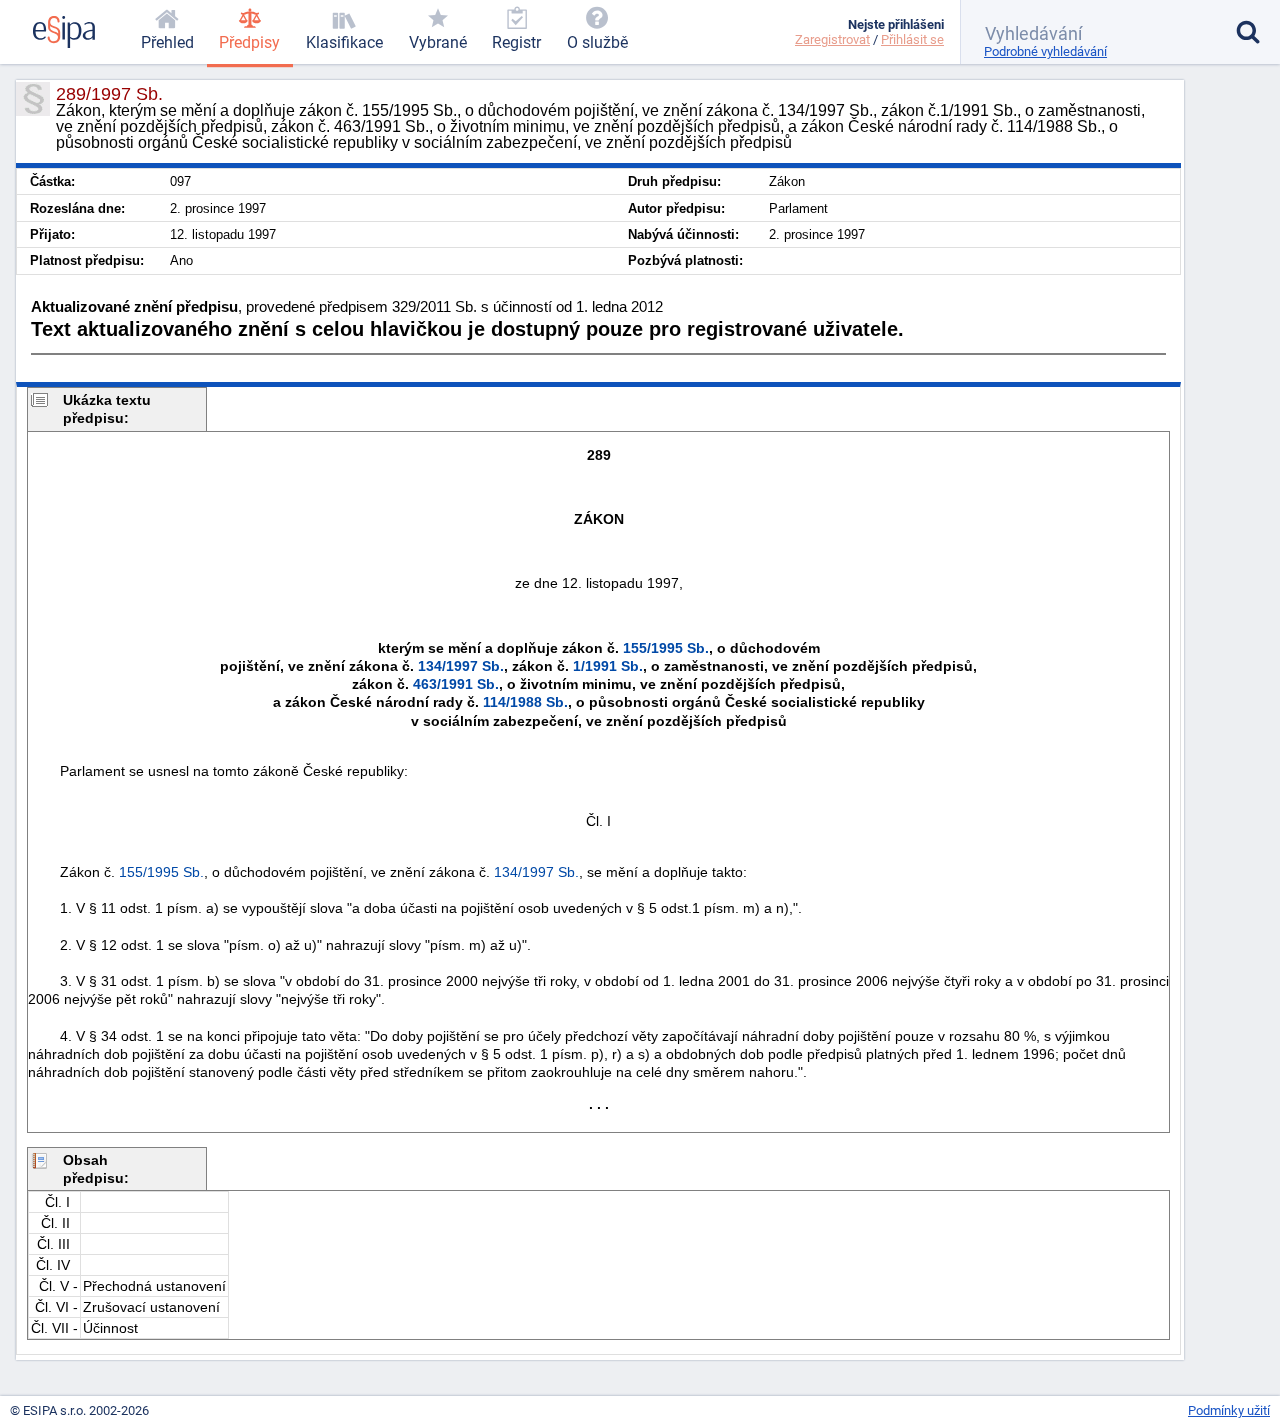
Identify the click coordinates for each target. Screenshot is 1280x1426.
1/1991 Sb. (608, 666)
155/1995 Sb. (666, 648)
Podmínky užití (1229, 1410)
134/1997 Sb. (461, 666)
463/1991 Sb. (456, 684)
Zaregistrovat (832, 39)
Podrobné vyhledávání (1045, 51)
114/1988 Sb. (525, 702)
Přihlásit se (912, 39)
